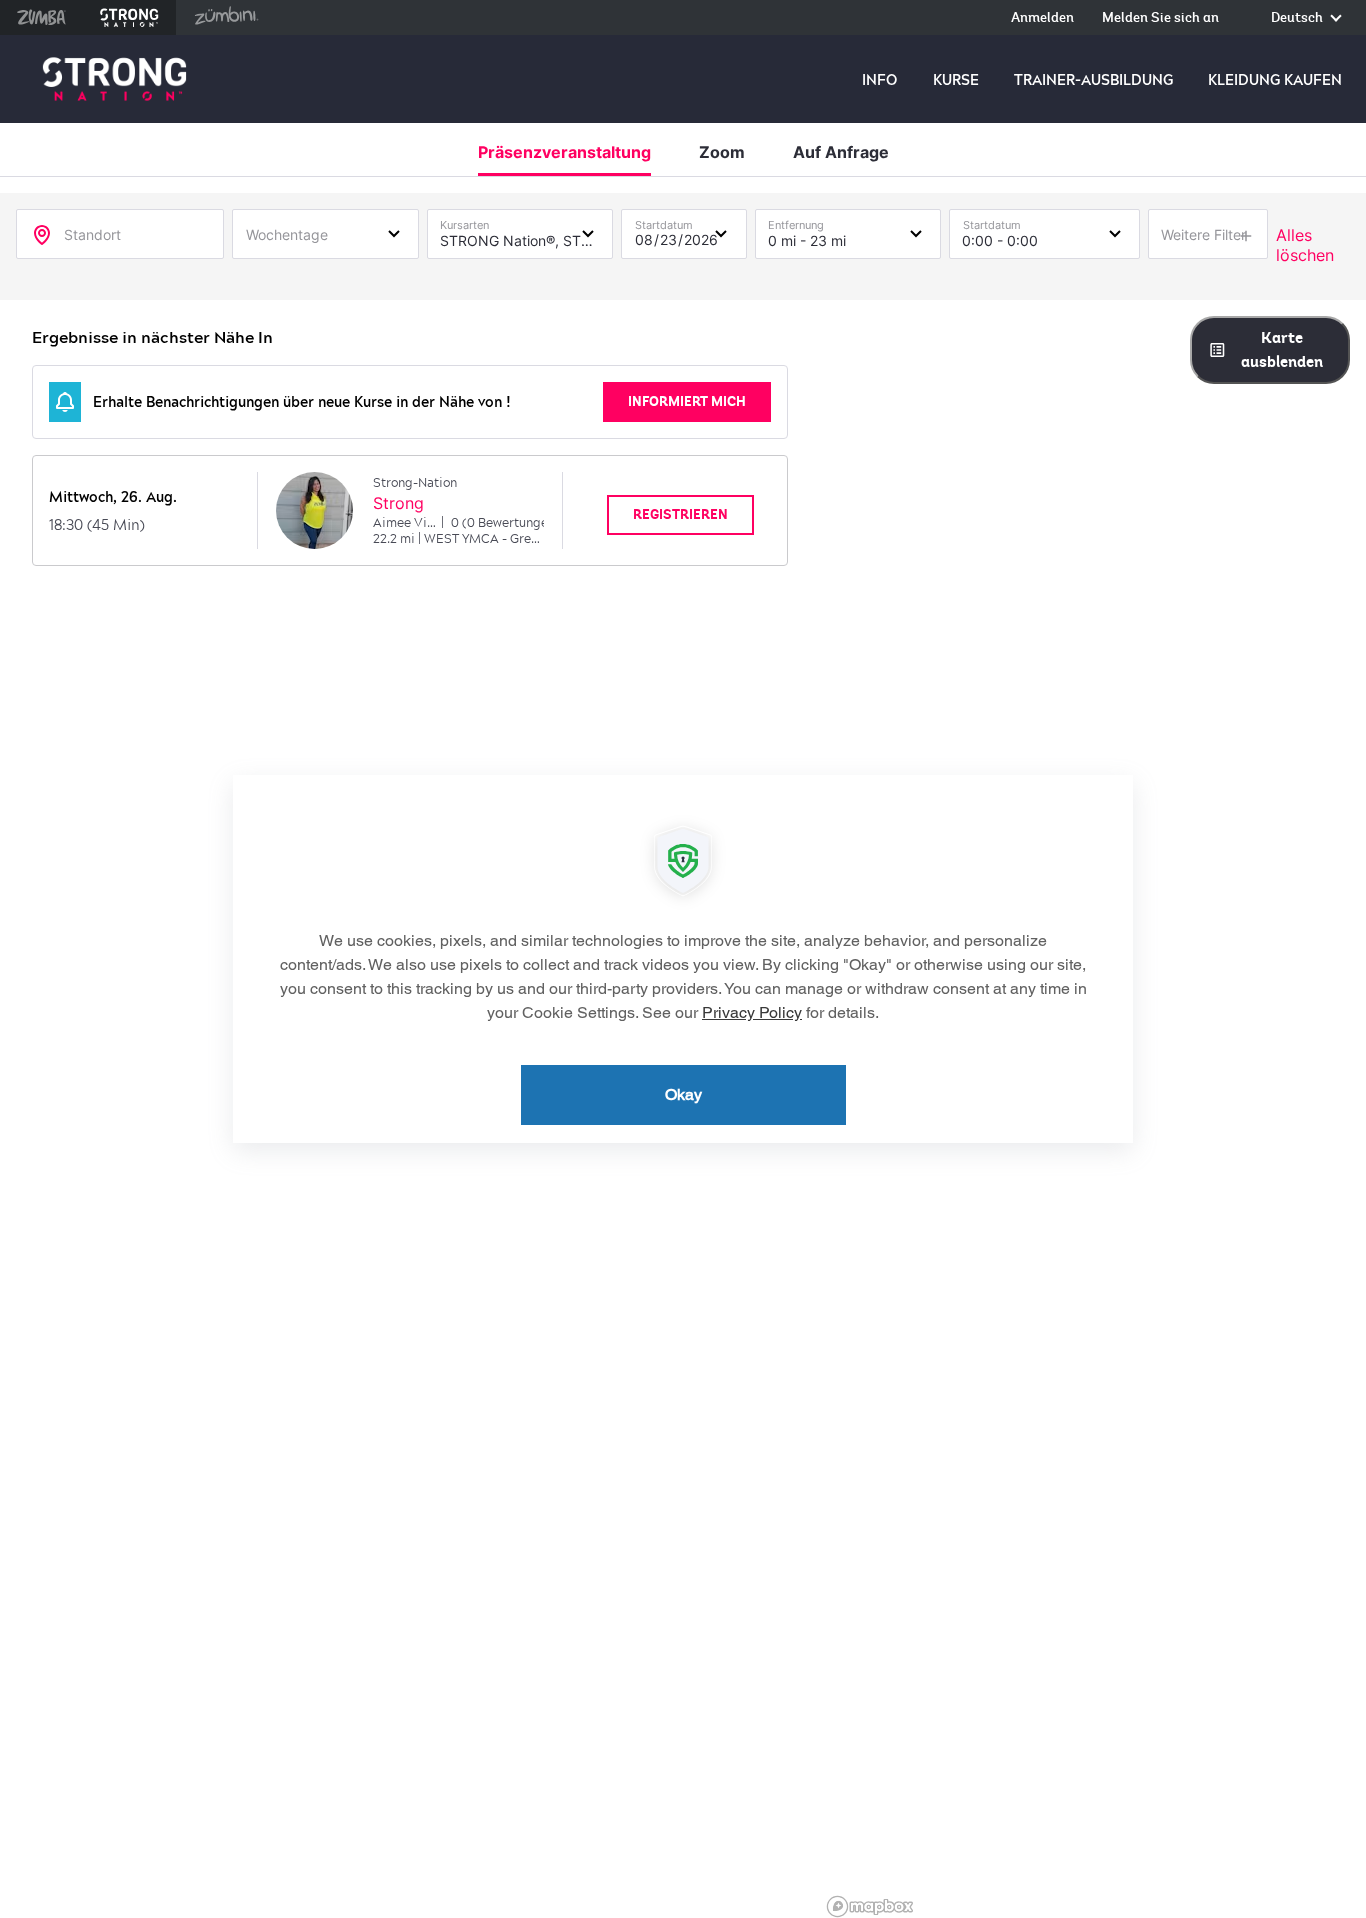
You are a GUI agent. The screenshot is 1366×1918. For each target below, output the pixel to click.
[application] (683, 959)
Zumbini (226, 17)
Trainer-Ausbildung (1093, 80)
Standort (92, 234)
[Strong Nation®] (114, 79)
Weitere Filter (1203, 234)
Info (879, 80)
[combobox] (325, 233)
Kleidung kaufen (1275, 80)
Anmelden (1042, 18)
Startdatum (664, 220)
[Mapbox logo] (870, 1906)
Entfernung (796, 220)
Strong (398, 503)
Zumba (41, 17)
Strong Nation (129, 17)
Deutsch (1298, 18)
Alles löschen (1305, 245)
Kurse (956, 80)
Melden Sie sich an (1160, 18)
